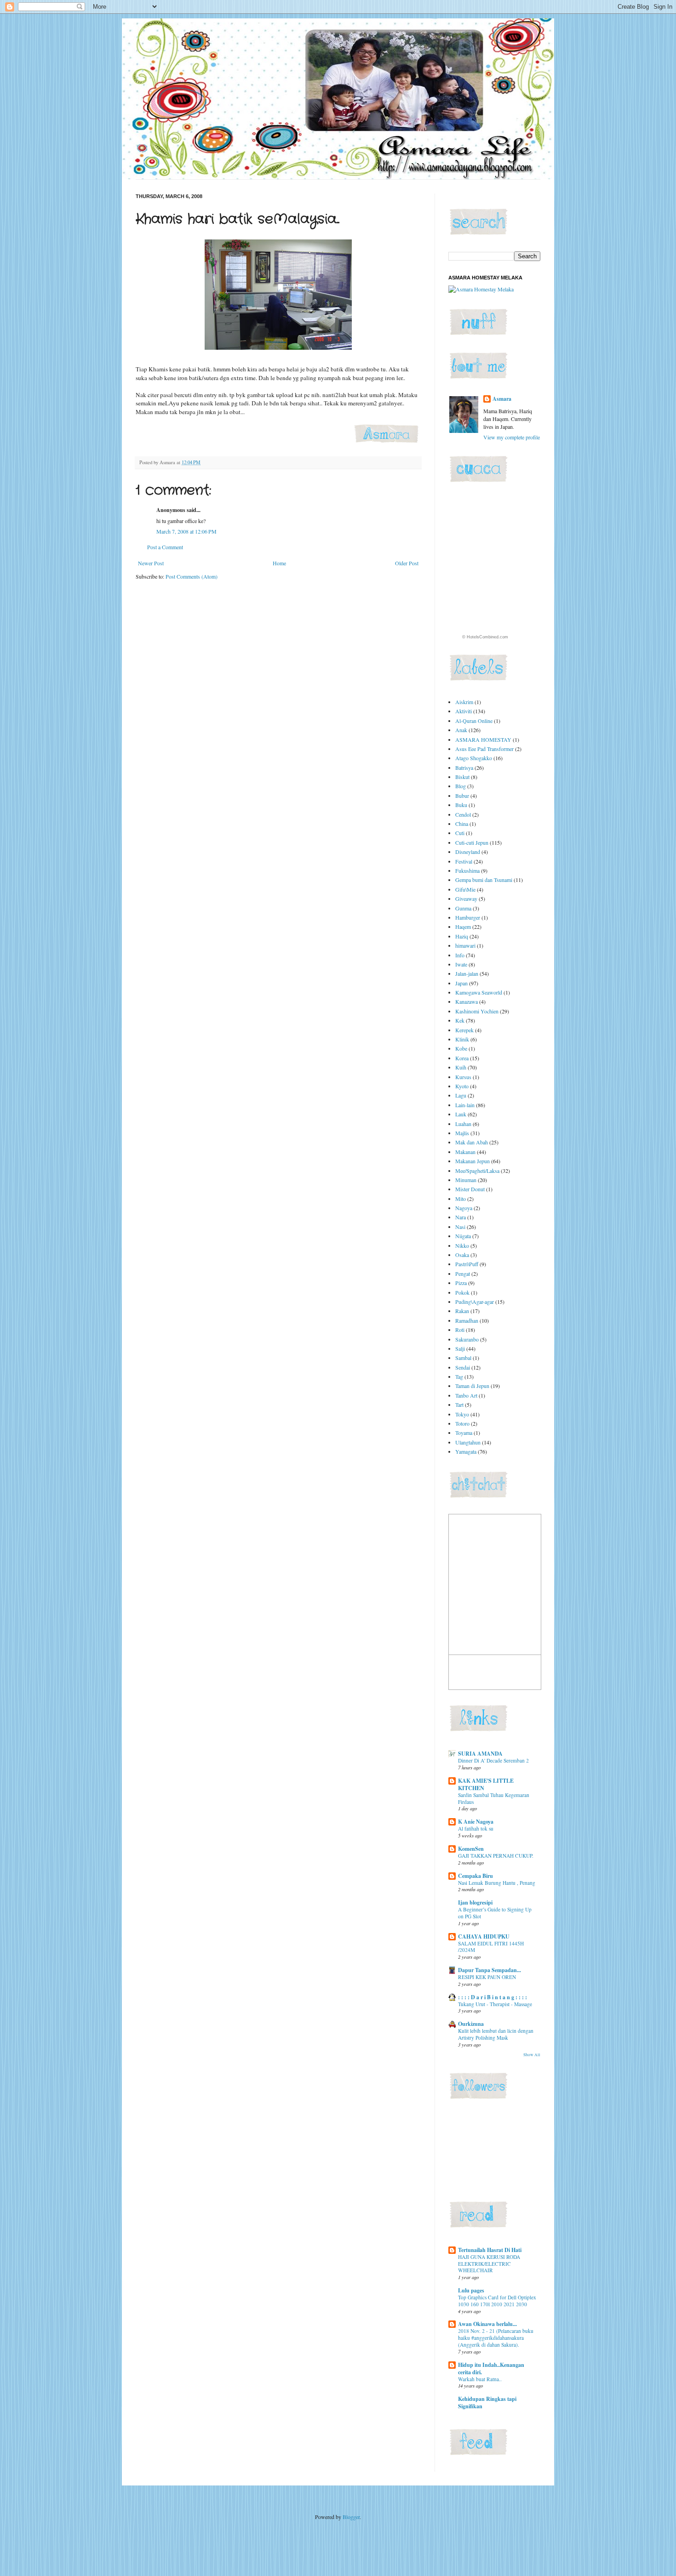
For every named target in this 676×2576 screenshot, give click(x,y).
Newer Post (151, 563)
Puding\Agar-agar (475, 1302)
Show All (532, 2055)
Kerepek (464, 1030)
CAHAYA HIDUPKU (484, 1936)
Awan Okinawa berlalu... (487, 2324)
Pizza (461, 1283)
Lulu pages (471, 2290)
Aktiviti (464, 711)
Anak (461, 730)
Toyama (464, 1433)
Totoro (462, 1423)
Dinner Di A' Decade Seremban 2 (493, 1760)
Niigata (463, 1236)
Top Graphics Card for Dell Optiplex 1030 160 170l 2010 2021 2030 (497, 2301)
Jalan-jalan (467, 973)
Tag (459, 1376)
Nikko (462, 1245)
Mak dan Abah (472, 1142)
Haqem (463, 927)
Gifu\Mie (465, 889)
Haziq (462, 936)
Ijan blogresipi (475, 1902)
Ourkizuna (471, 2024)
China (462, 824)
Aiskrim (464, 702)
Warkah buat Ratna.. (480, 2379)
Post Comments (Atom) (192, 576)
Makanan (465, 1152)
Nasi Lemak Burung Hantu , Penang (497, 1883)
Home (279, 563)
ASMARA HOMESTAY (483, 739)
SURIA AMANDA (480, 1754)
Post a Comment (165, 547)
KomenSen (471, 1849)
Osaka (462, 1255)
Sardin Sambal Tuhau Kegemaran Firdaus (494, 1798)
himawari (465, 945)
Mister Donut (470, 1189)
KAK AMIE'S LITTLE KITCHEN (486, 1784)
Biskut (462, 777)
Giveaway (466, 898)
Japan (461, 983)
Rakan (462, 1311)
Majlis (462, 1133)
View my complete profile (512, 437)
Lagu (461, 1095)
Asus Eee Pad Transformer (484, 749)
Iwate (461, 964)
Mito (461, 1199)
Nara (461, 1217)
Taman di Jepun (472, 1386)
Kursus (463, 1077)
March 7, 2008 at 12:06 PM (186, 531)
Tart (459, 1405)
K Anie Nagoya (476, 1822)
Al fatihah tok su (476, 1828)
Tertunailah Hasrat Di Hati (490, 2250)
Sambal (463, 1358)
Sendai (463, 1367)
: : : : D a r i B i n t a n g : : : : (493, 1997)
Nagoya (464, 1208)
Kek (460, 1020)
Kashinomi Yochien (477, 1011)
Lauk (461, 1114)
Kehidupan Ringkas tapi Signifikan (487, 2403)
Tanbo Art (466, 1395)
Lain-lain (465, 1105)
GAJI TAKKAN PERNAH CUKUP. (496, 1856)
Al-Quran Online (474, 721)
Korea (462, 1058)
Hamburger (468, 917)
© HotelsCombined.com (485, 637)
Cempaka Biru (475, 1876)
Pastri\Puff (467, 1264)
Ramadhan (467, 1320)
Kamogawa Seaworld (479, 992)
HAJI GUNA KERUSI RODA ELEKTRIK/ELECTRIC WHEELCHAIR (489, 2264)
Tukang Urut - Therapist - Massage (495, 2004)
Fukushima (467, 870)
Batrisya (464, 768)
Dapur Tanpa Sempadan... (490, 1970)
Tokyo (462, 1414)
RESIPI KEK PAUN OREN (487, 1977)
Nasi (460, 1227)
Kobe (461, 1048)
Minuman (466, 1180)
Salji (460, 1348)
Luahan (463, 1124)
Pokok (462, 1292)
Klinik (462, 1039)
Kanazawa (467, 1001)
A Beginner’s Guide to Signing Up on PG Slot (495, 1913)
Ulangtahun (468, 1442)
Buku (461, 805)
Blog (461, 786)
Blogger (351, 2517)
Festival (464, 861)
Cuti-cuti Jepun (472, 842)
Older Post (407, 563)
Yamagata (466, 1451)
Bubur (462, 796)
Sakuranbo (467, 1339)
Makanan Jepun (473, 1161)
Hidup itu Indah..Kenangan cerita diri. (491, 2368)
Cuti (460, 833)
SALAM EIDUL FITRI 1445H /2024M (491, 1947)
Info (460, 955)
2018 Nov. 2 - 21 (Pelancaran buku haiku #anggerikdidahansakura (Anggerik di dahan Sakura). (496, 2338)
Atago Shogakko (474, 758)
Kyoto (462, 1086)
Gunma (463, 908)
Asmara (502, 399)
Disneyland (468, 852)
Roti (460, 1330)
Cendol (463, 814)
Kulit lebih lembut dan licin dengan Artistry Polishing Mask (496, 2034)
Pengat (463, 1274)
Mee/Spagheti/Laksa (477, 1171)
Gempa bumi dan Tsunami (484, 880)
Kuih (461, 1067)
